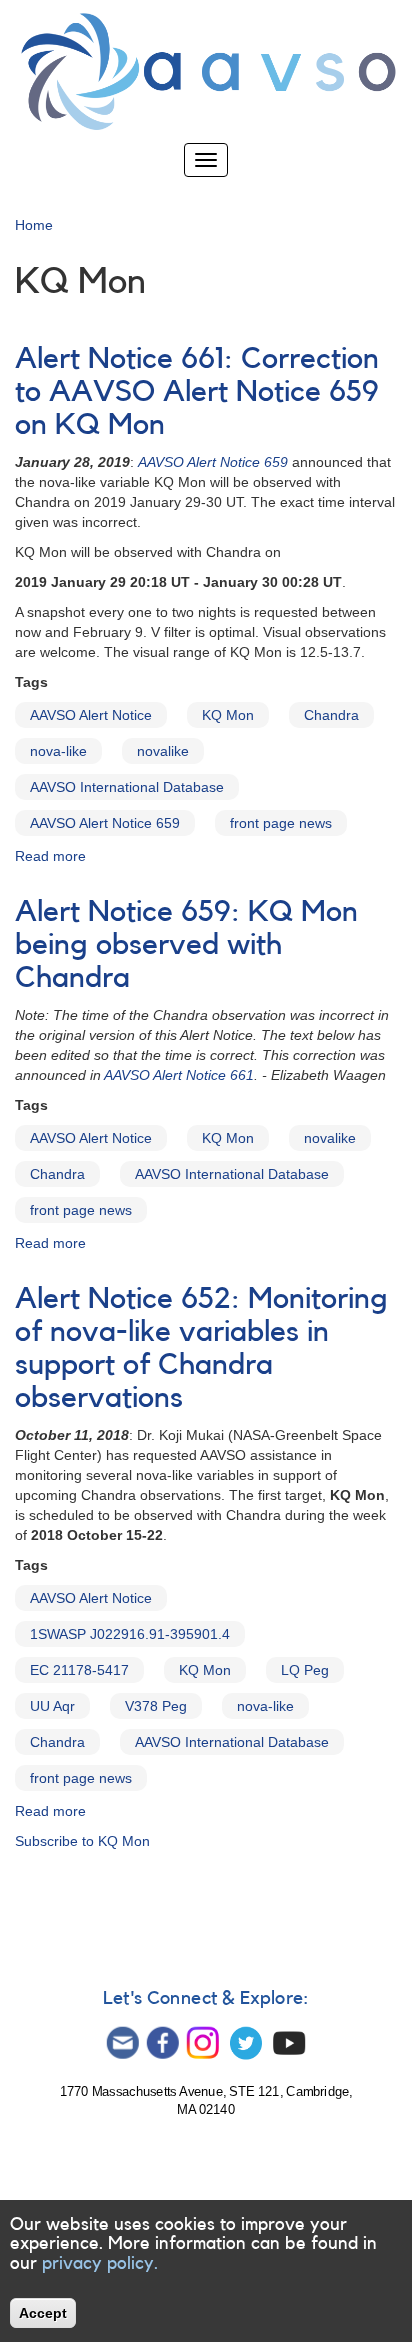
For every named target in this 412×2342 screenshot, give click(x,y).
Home (34, 225)
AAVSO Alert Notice (91, 715)
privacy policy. (100, 2263)
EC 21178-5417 (79, 1670)
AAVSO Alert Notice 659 (105, 823)
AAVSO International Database (127, 787)
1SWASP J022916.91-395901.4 (130, 1634)
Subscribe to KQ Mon (82, 1841)
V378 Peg (156, 1706)
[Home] (206, 71)
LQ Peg (305, 1670)
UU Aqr (52, 1706)
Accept (43, 2313)
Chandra (331, 715)
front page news (281, 823)
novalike (163, 751)
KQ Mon (228, 715)
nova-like (58, 751)
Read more (50, 856)
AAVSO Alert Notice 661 (179, 1075)
